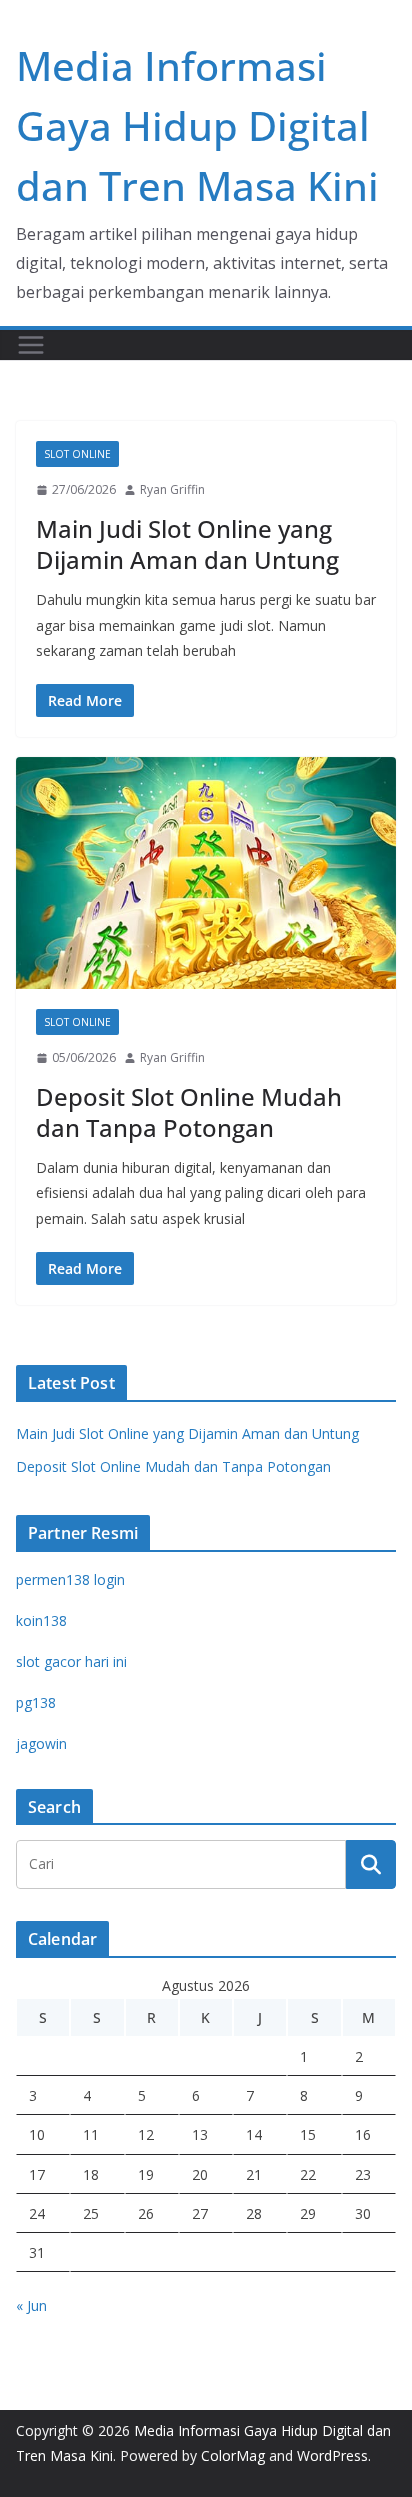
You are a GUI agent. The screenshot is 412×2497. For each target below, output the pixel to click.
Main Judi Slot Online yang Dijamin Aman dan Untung (187, 544)
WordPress (332, 2455)
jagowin (41, 1743)
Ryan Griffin (172, 489)
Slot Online (77, 454)
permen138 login (70, 1579)
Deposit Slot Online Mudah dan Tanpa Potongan (189, 1112)
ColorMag (233, 2455)
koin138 (41, 1620)
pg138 (36, 1702)
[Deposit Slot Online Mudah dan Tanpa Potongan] (206, 873)
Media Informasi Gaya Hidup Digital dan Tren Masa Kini (197, 125)
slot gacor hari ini (71, 1661)
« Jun (31, 2305)
